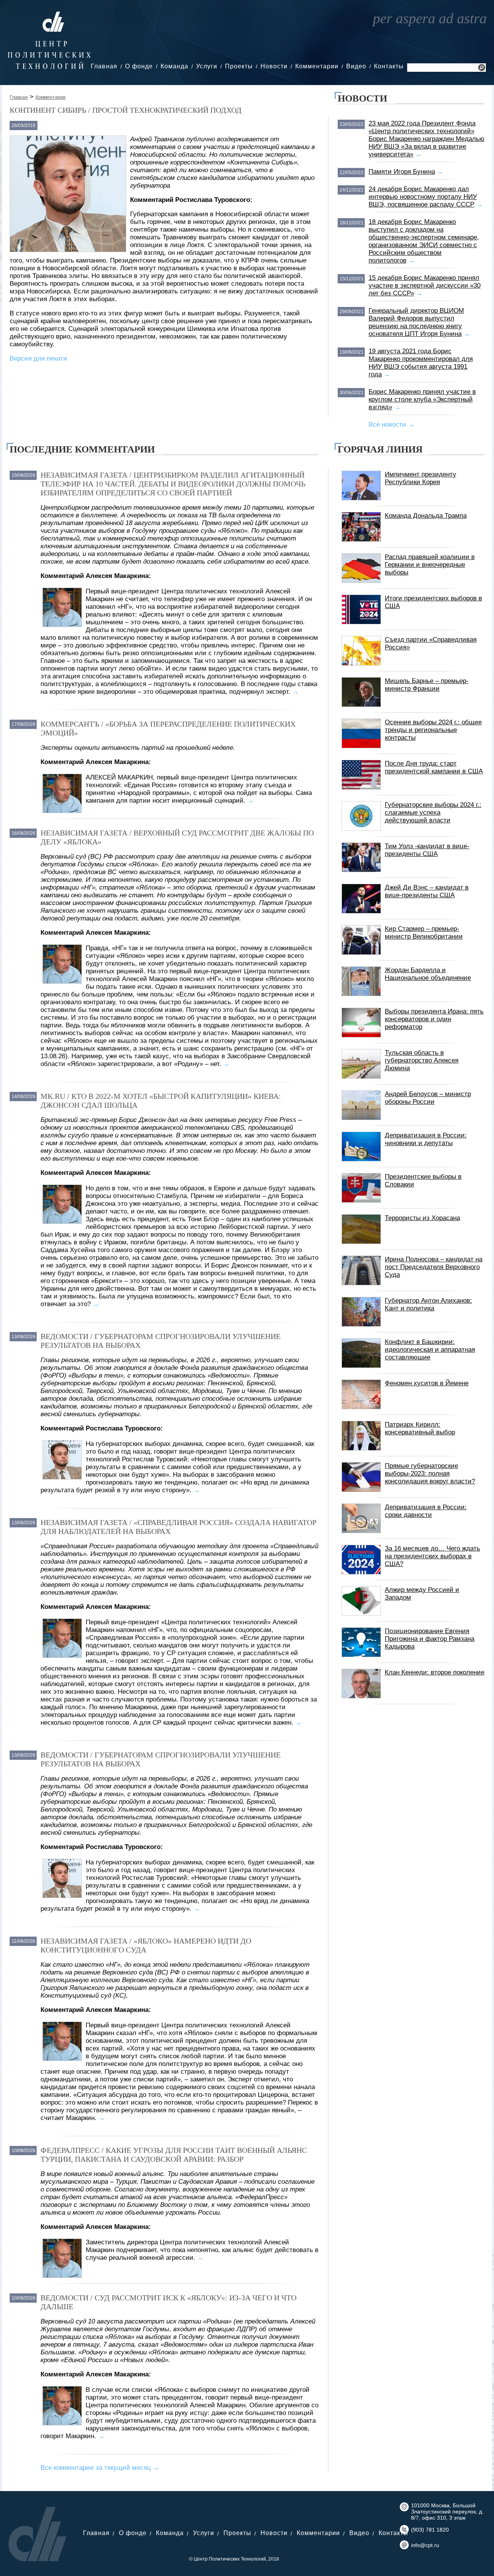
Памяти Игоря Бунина (402, 172)
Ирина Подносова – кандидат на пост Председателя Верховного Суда (434, 1267)
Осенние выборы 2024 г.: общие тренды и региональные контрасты (433, 730)
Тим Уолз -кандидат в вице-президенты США (427, 850)
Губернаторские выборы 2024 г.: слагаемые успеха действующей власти (433, 813)
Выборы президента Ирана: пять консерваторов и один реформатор (434, 1019)
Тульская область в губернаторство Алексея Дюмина (422, 1060)
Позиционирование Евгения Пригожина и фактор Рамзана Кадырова (430, 1639)
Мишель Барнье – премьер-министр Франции (427, 685)
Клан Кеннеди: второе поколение (435, 1672)
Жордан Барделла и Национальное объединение (428, 974)
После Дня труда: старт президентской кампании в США (434, 767)
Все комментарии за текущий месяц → (100, 2468)
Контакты (389, 66)
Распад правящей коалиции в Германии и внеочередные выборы (430, 565)
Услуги (207, 66)
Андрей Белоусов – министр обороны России (428, 1098)
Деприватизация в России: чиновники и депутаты (426, 1139)
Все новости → (392, 425)
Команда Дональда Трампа (426, 516)
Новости (274, 66)
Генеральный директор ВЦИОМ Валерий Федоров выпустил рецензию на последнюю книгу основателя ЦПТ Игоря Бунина (416, 322)
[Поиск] (482, 69)
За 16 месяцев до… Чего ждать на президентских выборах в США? (432, 1556)
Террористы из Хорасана (422, 1218)
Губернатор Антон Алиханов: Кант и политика (428, 1304)
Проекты (239, 66)
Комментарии (317, 66)
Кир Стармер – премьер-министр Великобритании (424, 933)
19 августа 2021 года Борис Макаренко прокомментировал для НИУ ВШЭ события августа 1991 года (421, 363)
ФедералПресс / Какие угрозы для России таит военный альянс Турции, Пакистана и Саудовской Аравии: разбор (174, 2155)
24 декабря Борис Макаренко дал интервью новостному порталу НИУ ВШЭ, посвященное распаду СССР (423, 197)
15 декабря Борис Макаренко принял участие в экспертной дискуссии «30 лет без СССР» (425, 286)
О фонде (139, 66)
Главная (104, 66)
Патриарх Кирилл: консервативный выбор (420, 1428)
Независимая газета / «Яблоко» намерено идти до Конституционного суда (146, 1945)
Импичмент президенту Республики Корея (420, 478)
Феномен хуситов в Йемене (427, 1383)
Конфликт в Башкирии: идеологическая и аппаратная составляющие (430, 1350)
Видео (356, 66)
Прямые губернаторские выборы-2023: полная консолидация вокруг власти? (430, 1474)
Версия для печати (38, 358)
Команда (174, 66)
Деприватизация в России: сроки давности (426, 1511)
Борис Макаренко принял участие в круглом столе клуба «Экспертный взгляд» (422, 399)
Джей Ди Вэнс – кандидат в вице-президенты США (427, 891)
